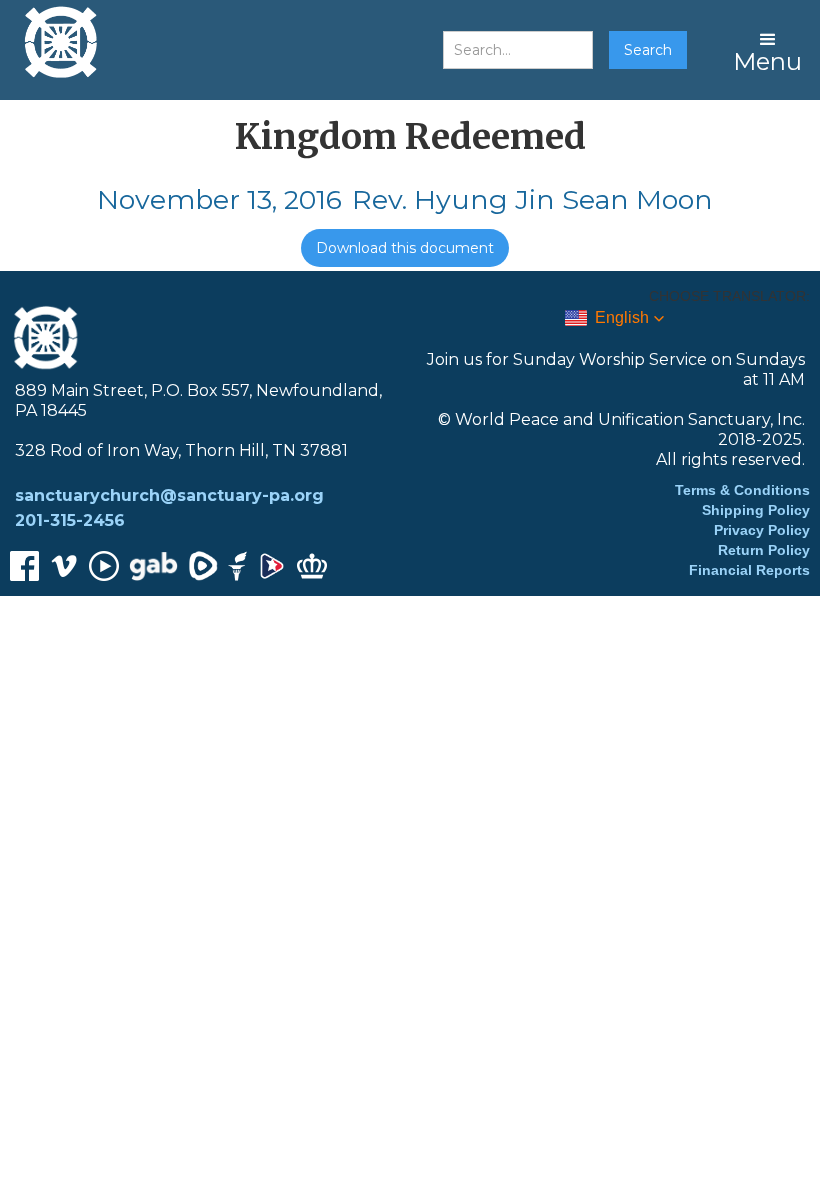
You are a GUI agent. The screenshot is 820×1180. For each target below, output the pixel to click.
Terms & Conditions (742, 490)
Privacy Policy (762, 530)
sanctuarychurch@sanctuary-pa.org (169, 495)
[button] (767, 50)
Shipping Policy (756, 510)
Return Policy (764, 550)
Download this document (405, 248)
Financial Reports (749, 570)
